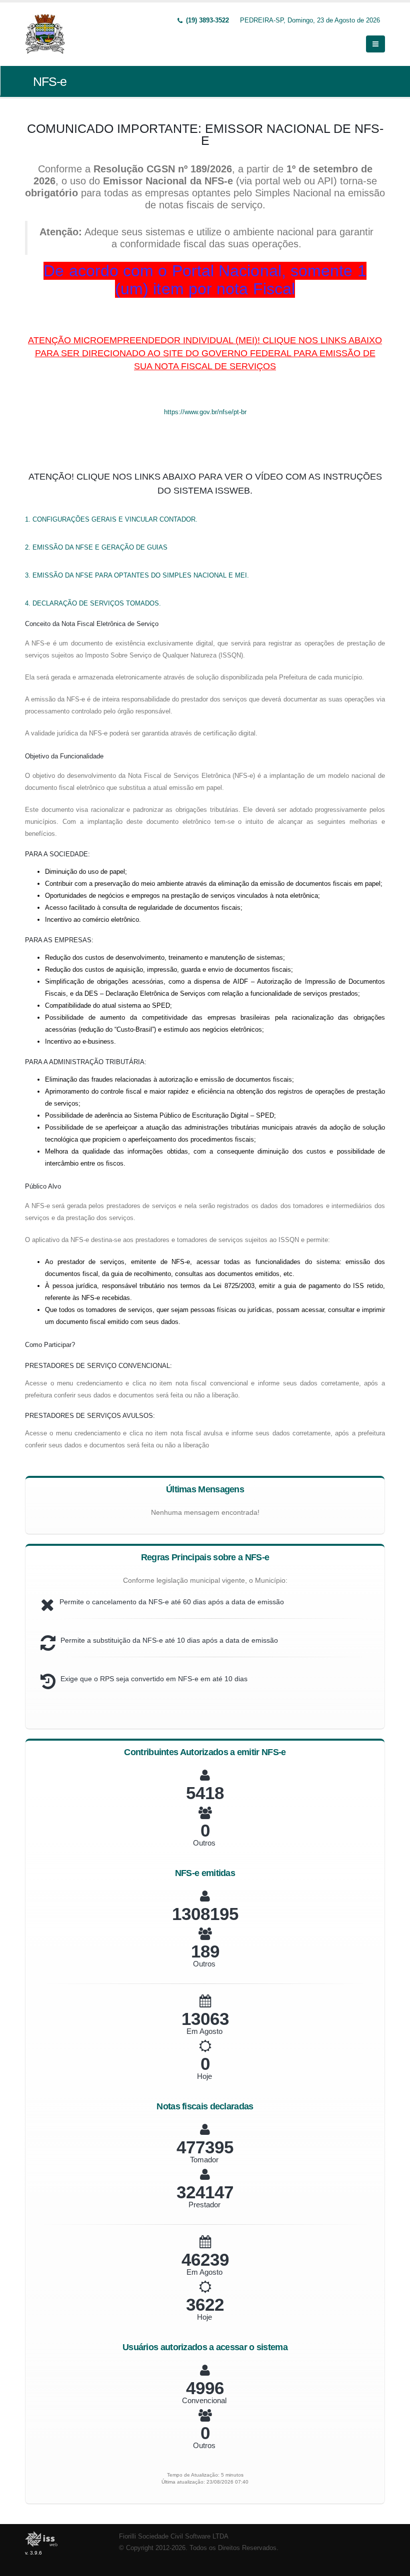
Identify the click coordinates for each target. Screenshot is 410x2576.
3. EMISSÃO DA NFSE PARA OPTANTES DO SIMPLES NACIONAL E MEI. (137, 575)
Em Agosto (204, 2031)
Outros (204, 1843)
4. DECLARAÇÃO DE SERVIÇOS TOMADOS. (93, 603)
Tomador (204, 2160)
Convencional (204, 2400)
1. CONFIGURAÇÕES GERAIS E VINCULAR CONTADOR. (111, 519)
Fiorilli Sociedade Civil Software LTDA (174, 2537)
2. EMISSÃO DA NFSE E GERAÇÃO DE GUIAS (96, 547)
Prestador (204, 2205)
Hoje (204, 2076)
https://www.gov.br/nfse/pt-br (205, 412)
